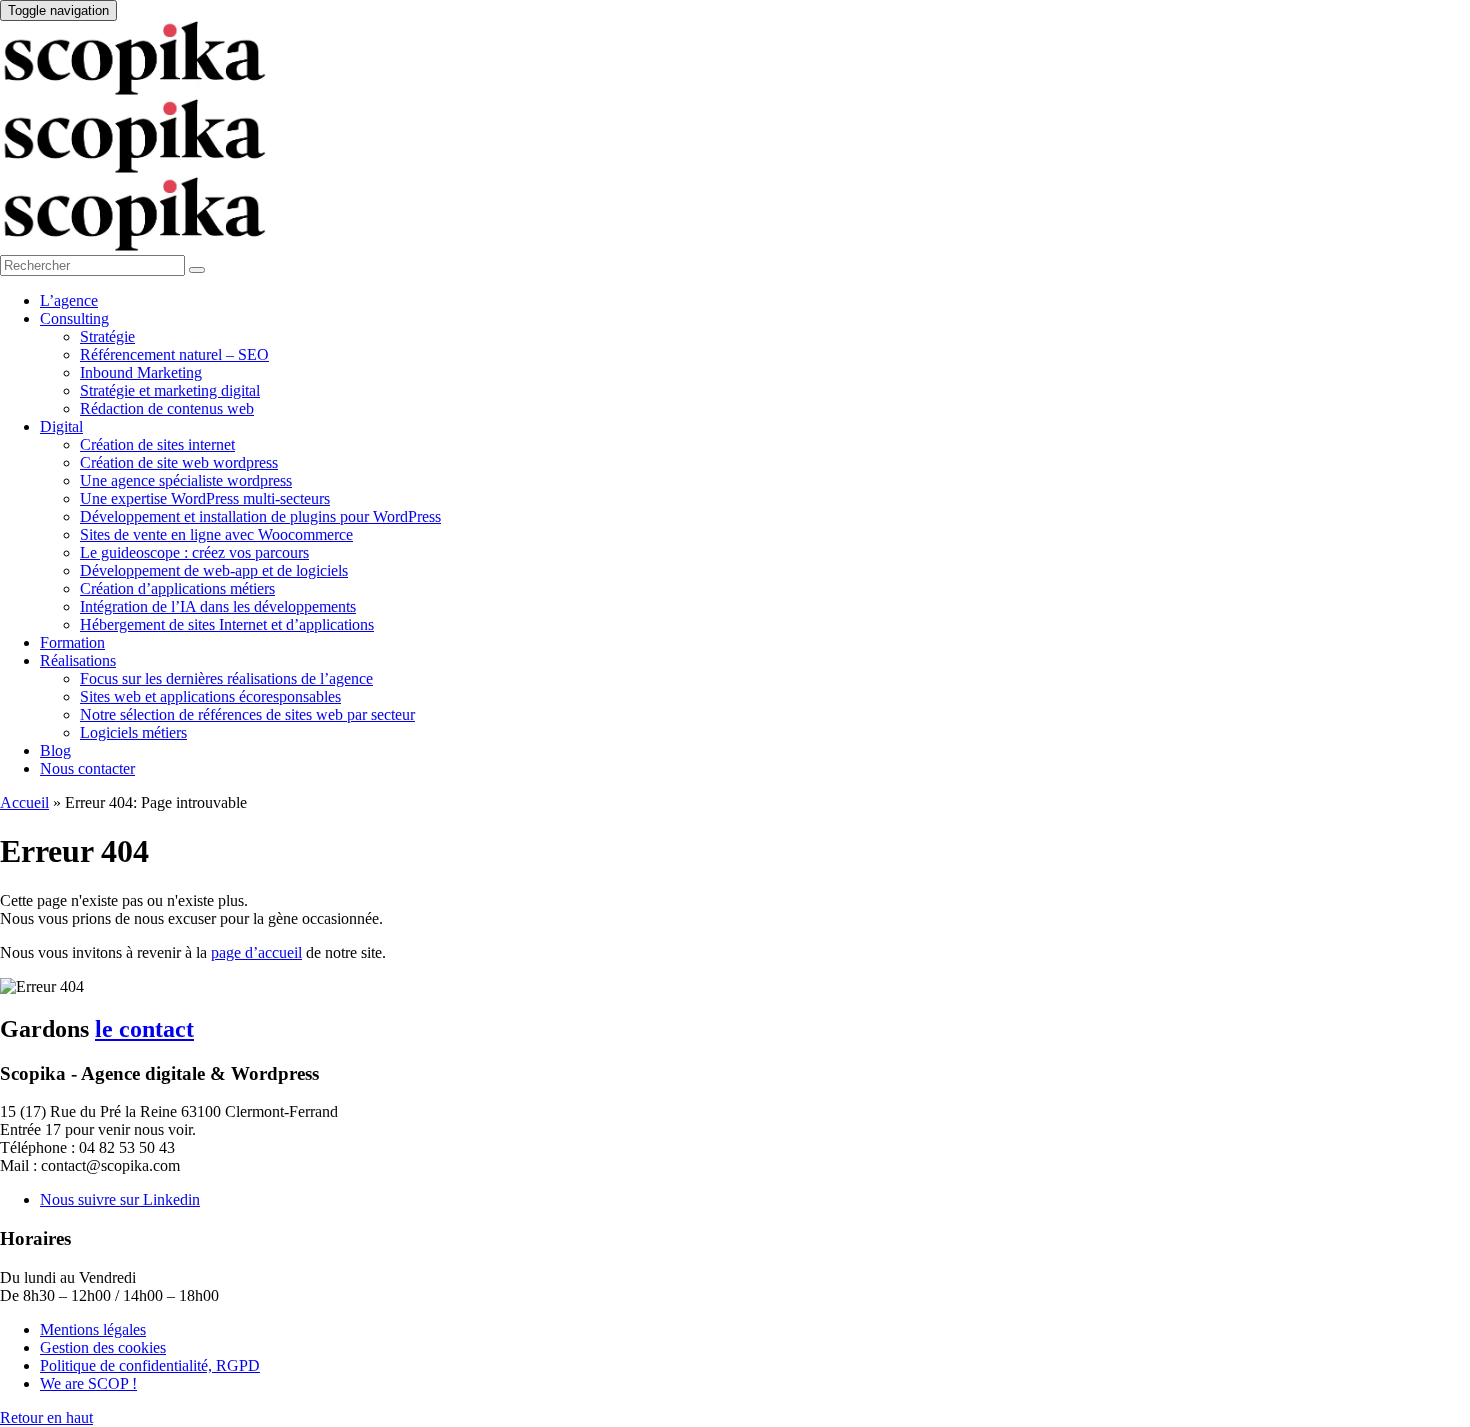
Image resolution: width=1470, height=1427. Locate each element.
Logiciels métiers (133, 732)
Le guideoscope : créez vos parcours (194, 552)
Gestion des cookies (103, 1347)
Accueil (24, 802)
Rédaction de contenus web (167, 408)
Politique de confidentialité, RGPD (150, 1365)
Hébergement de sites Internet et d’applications (227, 624)
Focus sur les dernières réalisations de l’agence (226, 678)
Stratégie (107, 336)
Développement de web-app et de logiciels (214, 570)
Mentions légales (93, 1329)
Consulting (74, 318)
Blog (55, 750)
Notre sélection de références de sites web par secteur (247, 714)
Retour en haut (46, 1417)
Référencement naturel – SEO (174, 354)
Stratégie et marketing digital (170, 390)
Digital (61, 426)
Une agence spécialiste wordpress (186, 480)
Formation (72, 642)
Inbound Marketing (141, 372)
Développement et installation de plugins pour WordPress (260, 516)
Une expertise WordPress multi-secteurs (205, 498)
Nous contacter (87, 768)
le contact (144, 1029)
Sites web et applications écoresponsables (210, 696)
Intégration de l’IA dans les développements (218, 606)
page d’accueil (256, 952)
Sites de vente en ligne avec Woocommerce (216, 534)
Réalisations (78, 660)
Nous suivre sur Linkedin (120, 1199)
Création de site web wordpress (179, 462)
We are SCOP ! (88, 1383)
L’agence (69, 300)
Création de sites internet (157, 444)
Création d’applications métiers (177, 588)
